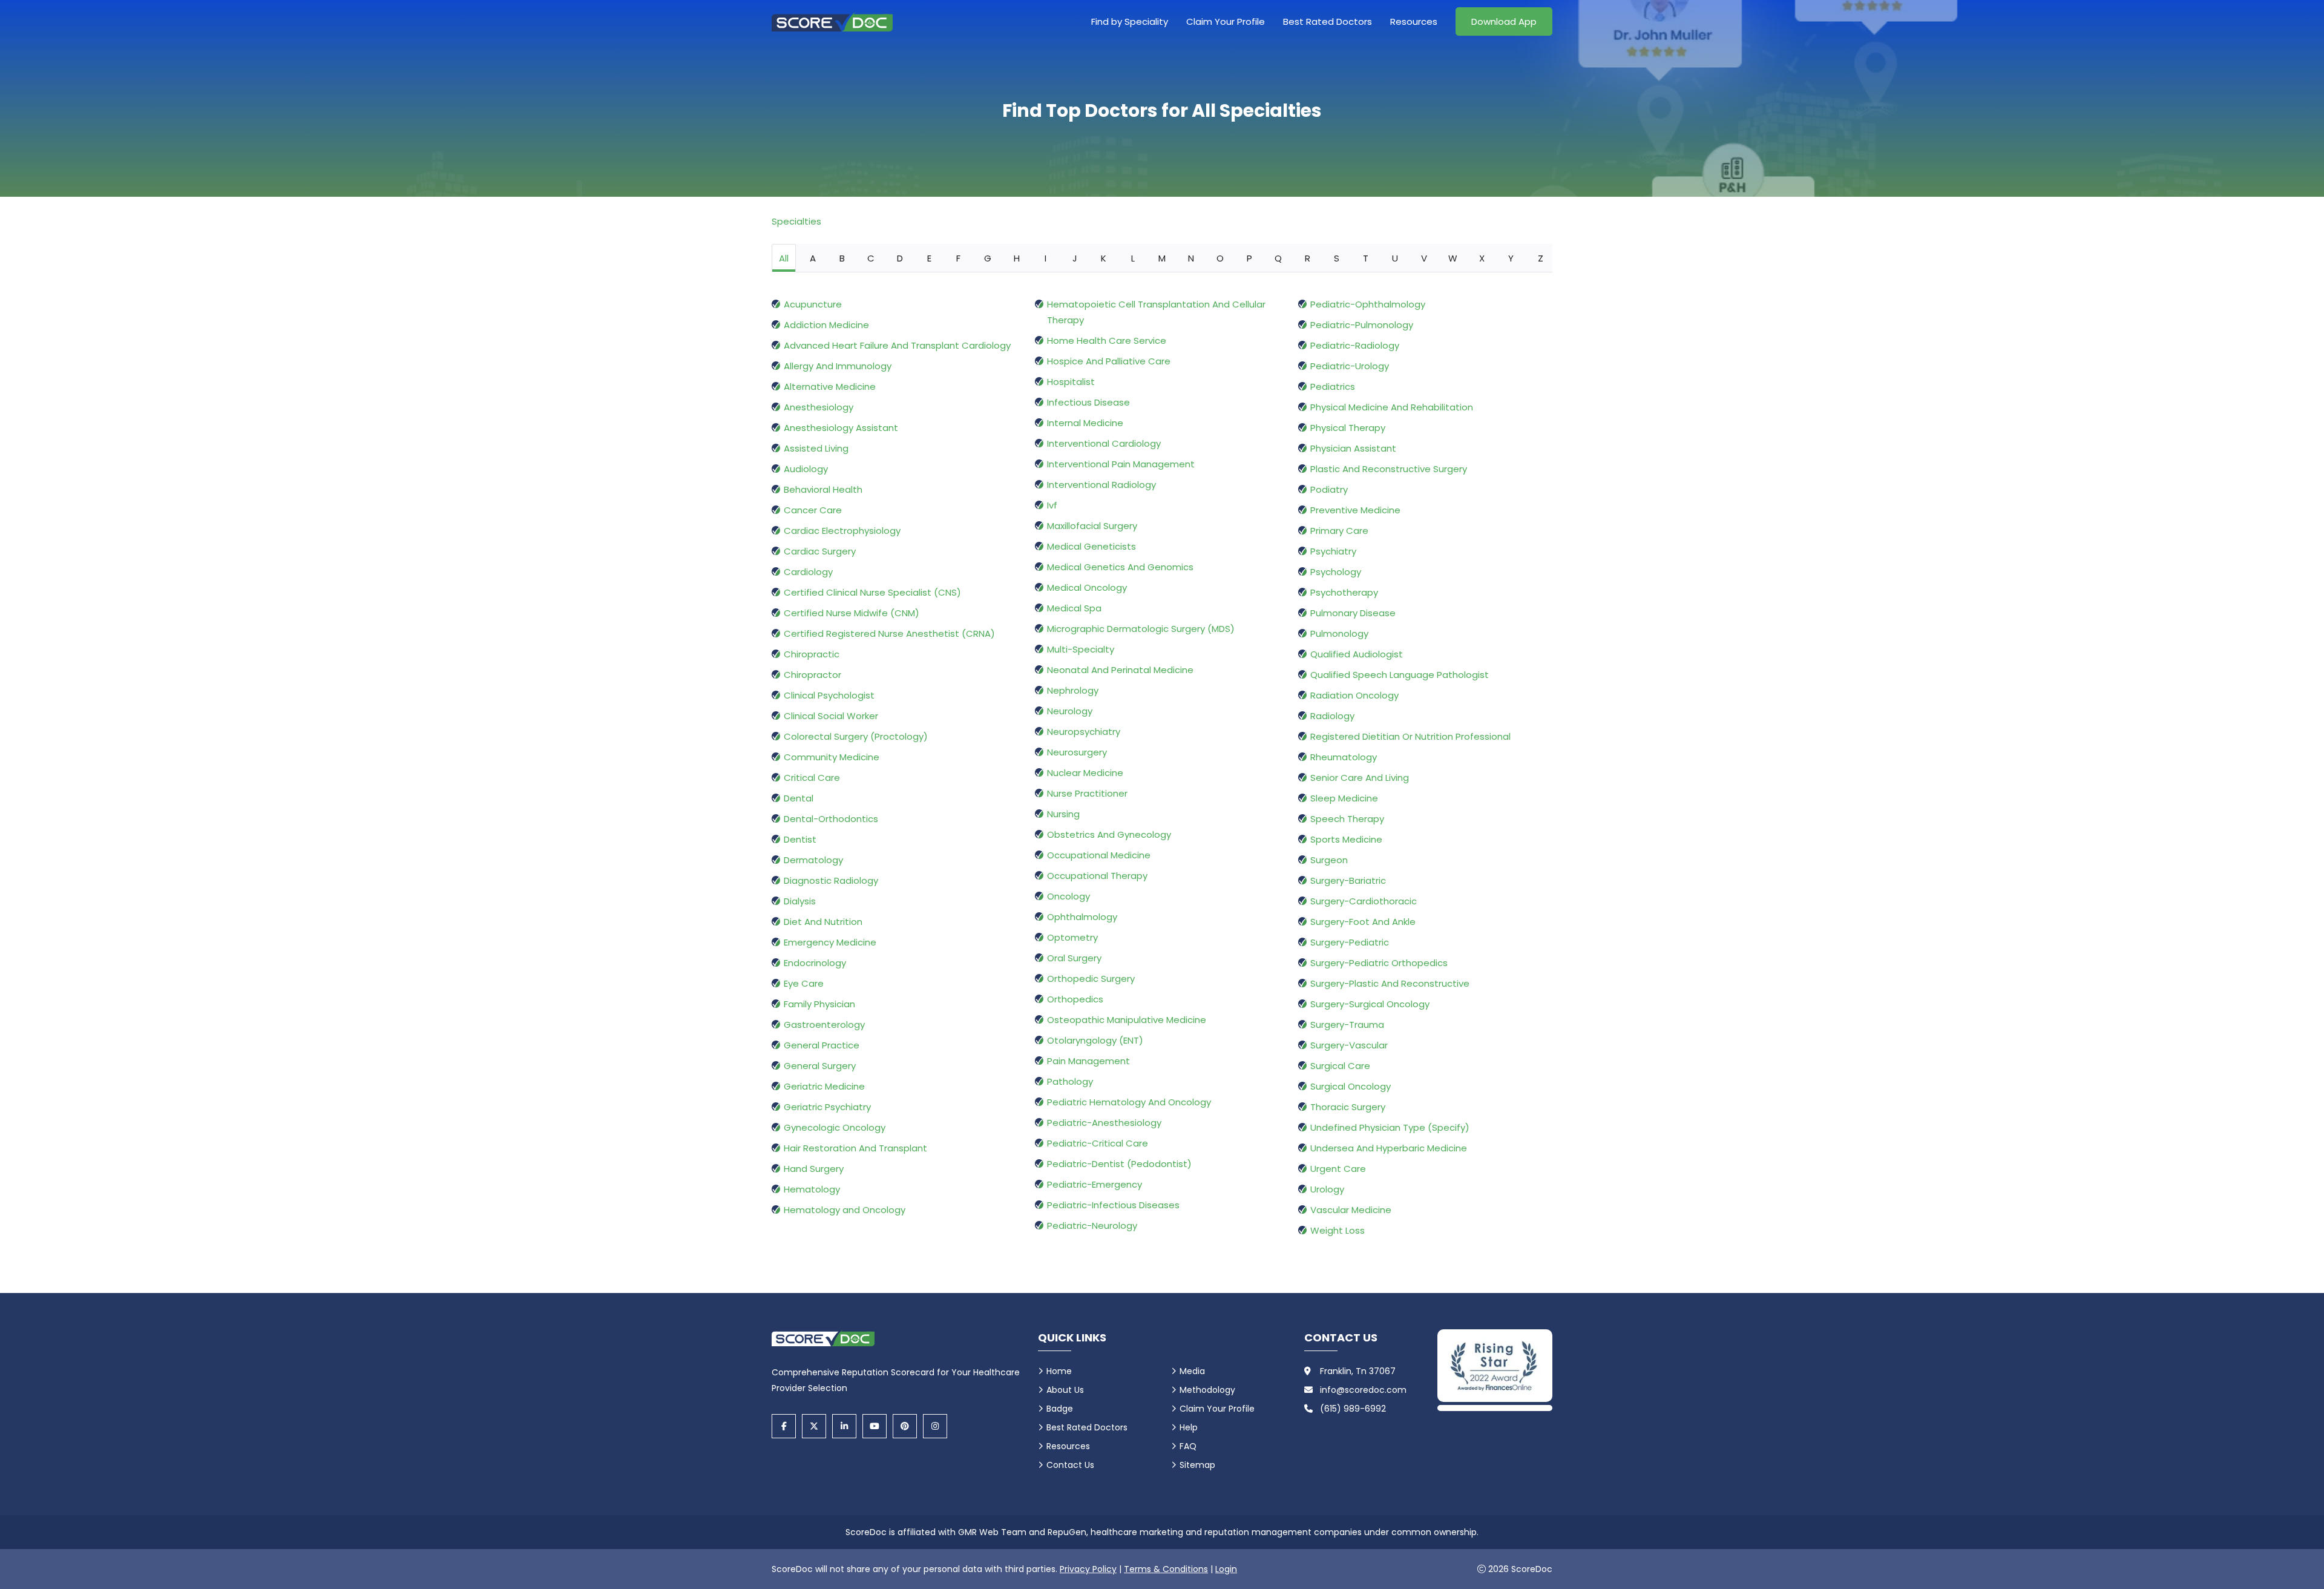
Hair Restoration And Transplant (855, 1148)
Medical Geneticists (1091, 546)
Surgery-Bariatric (1348, 880)
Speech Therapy (1347, 819)
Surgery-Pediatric (1350, 942)
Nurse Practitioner (1087, 793)
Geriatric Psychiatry (827, 1107)
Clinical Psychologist (829, 695)
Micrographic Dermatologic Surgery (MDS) (1141, 629)
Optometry (1072, 937)
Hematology (812, 1189)
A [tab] (813, 258)
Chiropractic (812, 654)
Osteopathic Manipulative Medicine (1127, 1020)
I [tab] (1045, 258)
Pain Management (1088, 1061)
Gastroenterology (824, 1025)
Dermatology (813, 860)
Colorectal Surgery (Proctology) (856, 736)
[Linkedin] (844, 1426)
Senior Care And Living (1360, 778)
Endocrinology (815, 963)
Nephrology (1073, 690)
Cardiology (808, 572)
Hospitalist (1071, 382)
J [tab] (1075, 258)
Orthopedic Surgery (1091, 979)
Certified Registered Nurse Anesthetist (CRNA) (889, 633)
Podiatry (1329, 489)
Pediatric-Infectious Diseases (1113, 1205)
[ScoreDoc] (832, 21)
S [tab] (1337, 258)
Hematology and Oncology (845, 1210)
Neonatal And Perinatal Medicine (1120, 670)
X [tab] (1482, 258)
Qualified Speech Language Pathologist (1400, 675)
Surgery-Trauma (1347, 1025)
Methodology (1207, 1390)
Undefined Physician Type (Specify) (1390, 1127)
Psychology (1336, 572)
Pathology (1070, 1081)
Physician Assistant (1353, 448)
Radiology (1332, 716)
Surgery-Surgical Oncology (1370, 1004)
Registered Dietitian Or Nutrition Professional (1410, 736)
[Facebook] (784, 1426)
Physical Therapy (1348, 428)
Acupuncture (813, 304)
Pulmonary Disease (1353, 613)
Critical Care (812, 778)
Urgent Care (1338, 1169)
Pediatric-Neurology (1092, 1225)
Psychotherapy (1344, 592)
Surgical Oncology (1351, 1086)
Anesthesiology (819, 407)
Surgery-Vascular (1349, 1045)
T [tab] (1366, 258)
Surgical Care (1340, 1066)
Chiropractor (812, 675)
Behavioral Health (823, 489)
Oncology (1068, 896)
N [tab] (1191, 258)
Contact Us (1070, 1465)
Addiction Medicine (826, 325)
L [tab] (1133, 258)
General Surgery (820, 1066)
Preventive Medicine (1355, 510)
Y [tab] (1511, 258)
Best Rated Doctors (1328, 21)
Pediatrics (1333, 387)
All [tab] (784, 258)
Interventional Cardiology (1104, 443)
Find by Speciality (1130, 21)
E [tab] (929, 258)
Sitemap (1197, 1465)
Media (1192, 1371)
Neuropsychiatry (1084, 732)
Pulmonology (1339, 633)
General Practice (822, 1045)
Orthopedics (1075, 999)
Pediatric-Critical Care (1098, 1143)
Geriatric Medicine (824, 1086)
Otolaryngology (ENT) (1095, 1040)
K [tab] (1104, 258)
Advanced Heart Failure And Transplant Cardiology (897, 345)
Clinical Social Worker (831, 716)
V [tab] (1424, 258)
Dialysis (800, 901)
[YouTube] (875, 1426)
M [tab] (1162, 258)
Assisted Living (816, 448)
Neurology (1070, 711)
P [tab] (1249, 258)
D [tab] (900, 258)
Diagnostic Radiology (831, 880)
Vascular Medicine (1351, 1210)
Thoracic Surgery (1348, 1107)
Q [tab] (1278, 258)
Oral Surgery (1074, 958)
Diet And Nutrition (823, 922)
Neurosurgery (1077, 752)
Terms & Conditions (1166, 1569)
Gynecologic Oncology (835, 1127)
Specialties (796, 221)
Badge (1060, 1409)
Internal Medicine (1085, 423)
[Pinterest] (905, 1426)
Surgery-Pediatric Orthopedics (1379, 963)
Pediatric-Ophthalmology (1368, 304)
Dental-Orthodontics (831, 819)
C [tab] (871, 258)
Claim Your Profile (1226, 21)
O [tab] (1220, 258)
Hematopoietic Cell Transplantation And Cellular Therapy (1156, 312)
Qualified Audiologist (1357, 654)
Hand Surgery (814, 1169)
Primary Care (1339, 531)
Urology (1327, 1189)
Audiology (806, 469)
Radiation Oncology (1354, 695)
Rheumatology (1344, 757)
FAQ (1188, 1446)
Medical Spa (1074, 608)
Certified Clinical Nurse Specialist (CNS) (872, 592)
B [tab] (842, 258)
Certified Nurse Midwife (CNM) (852, 613)
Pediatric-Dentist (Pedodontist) (1119, 1164)
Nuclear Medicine (1085, 773)
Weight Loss (1338, 1230)
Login (1226, 1569)
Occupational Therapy (1097, 876)
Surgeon (1329, 860)
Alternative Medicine (830, 387)
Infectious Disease (1088, 402)
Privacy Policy (1088, 1569)
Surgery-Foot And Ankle (1363, 922)
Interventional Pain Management (1121, 464)
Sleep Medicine (1344, 798)
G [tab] (988, 258)
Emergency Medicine (830, 942)
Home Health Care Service (1107, 340)
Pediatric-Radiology (1355, 345)
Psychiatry (1333, 551)
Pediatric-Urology (1350, 366)
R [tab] (1308, 258)
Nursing (1063, 814)
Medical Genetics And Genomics (1120, 567)
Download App (1504, 21)
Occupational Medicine (1099, 855)
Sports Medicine (1346, 839)
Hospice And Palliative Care (1109, 361)
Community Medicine (832, 757)
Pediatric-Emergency (1095, 1184)
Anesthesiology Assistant (841, 428)
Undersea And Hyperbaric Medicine (1389, 1148)
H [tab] (1017, 258)
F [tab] (958, 258)
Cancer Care (813, 510)
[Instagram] (935, 1426)
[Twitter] (814, 1426)
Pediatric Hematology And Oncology (1129, 1102)
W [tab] (1453, 258)
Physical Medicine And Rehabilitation (1392, 407)
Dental (799, 798)
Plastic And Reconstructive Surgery (1389, 469)
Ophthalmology (1082, 917)
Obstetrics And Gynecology (1109, 834)
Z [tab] (1541, 258)
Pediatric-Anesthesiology (1104, 1123)
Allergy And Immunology (838, 366)
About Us (1065, 1390)
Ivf (1052, 505)
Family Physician (819, 1004)
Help (1189, 1427)
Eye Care (804, 983)
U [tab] (1395, 258)
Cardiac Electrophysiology (842, 531)
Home (1059, 1371)
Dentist (800, 839)
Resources (1414, 21)
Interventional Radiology (1101, 485)
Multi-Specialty (1081, 649)
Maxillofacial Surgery (1092, 526)
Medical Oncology (1087, 587)
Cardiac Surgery (820, 551)
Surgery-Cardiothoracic (1364, 901)
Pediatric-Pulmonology (1362, 325)
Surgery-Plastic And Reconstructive (1390, 983)
